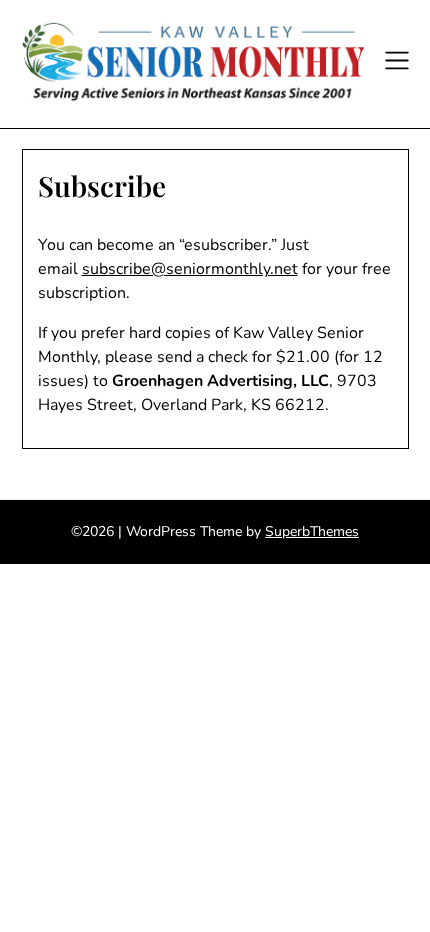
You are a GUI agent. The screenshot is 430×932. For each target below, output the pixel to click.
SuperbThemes (312, 531)
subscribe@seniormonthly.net (190, 269)
